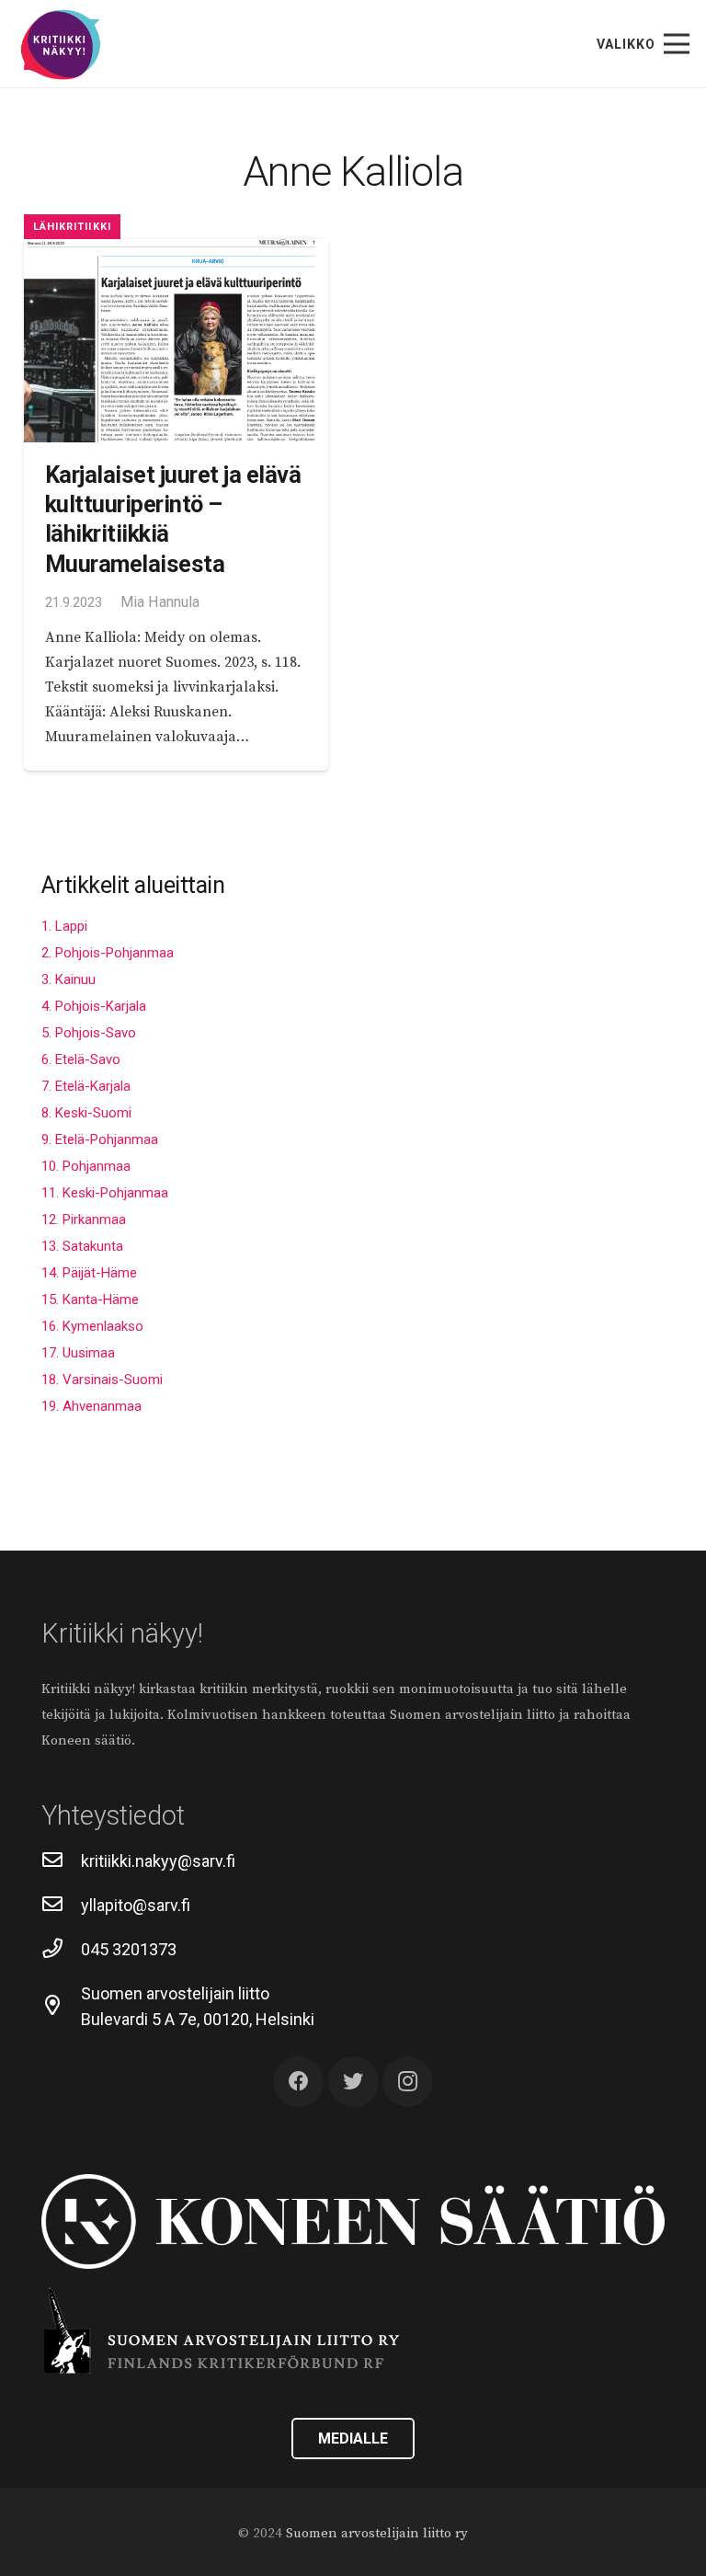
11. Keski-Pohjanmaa (105, 1193)
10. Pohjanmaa (86, 1166)
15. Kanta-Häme (90, 1299)
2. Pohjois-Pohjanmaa (108, 953)
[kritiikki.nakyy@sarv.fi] (61, 1861)
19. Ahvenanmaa (91, 1406)
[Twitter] (353, 2082)
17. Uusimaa (78, 1353)
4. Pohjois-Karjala (94, 1006)
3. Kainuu (68, 979)
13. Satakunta (82, 1246)
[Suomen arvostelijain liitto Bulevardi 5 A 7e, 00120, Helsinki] (61, 2007)
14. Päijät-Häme (89, 1273)
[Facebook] (298, 2082)
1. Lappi (64, 926)
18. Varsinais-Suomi (102, 1380)
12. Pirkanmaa (84, 1219)
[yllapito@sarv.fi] (61, 1906)
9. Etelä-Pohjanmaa (100, 1139)
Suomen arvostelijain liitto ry (377, 2533)
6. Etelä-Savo (81, 1059)
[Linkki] (61, 46)
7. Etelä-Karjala (86, 1086)
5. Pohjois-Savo (89, 1033)
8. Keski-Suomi (86, 1113)
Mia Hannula (160, 602)
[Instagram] (408, 2082)
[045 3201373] (61, 1950)
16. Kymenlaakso (92, 1326)
